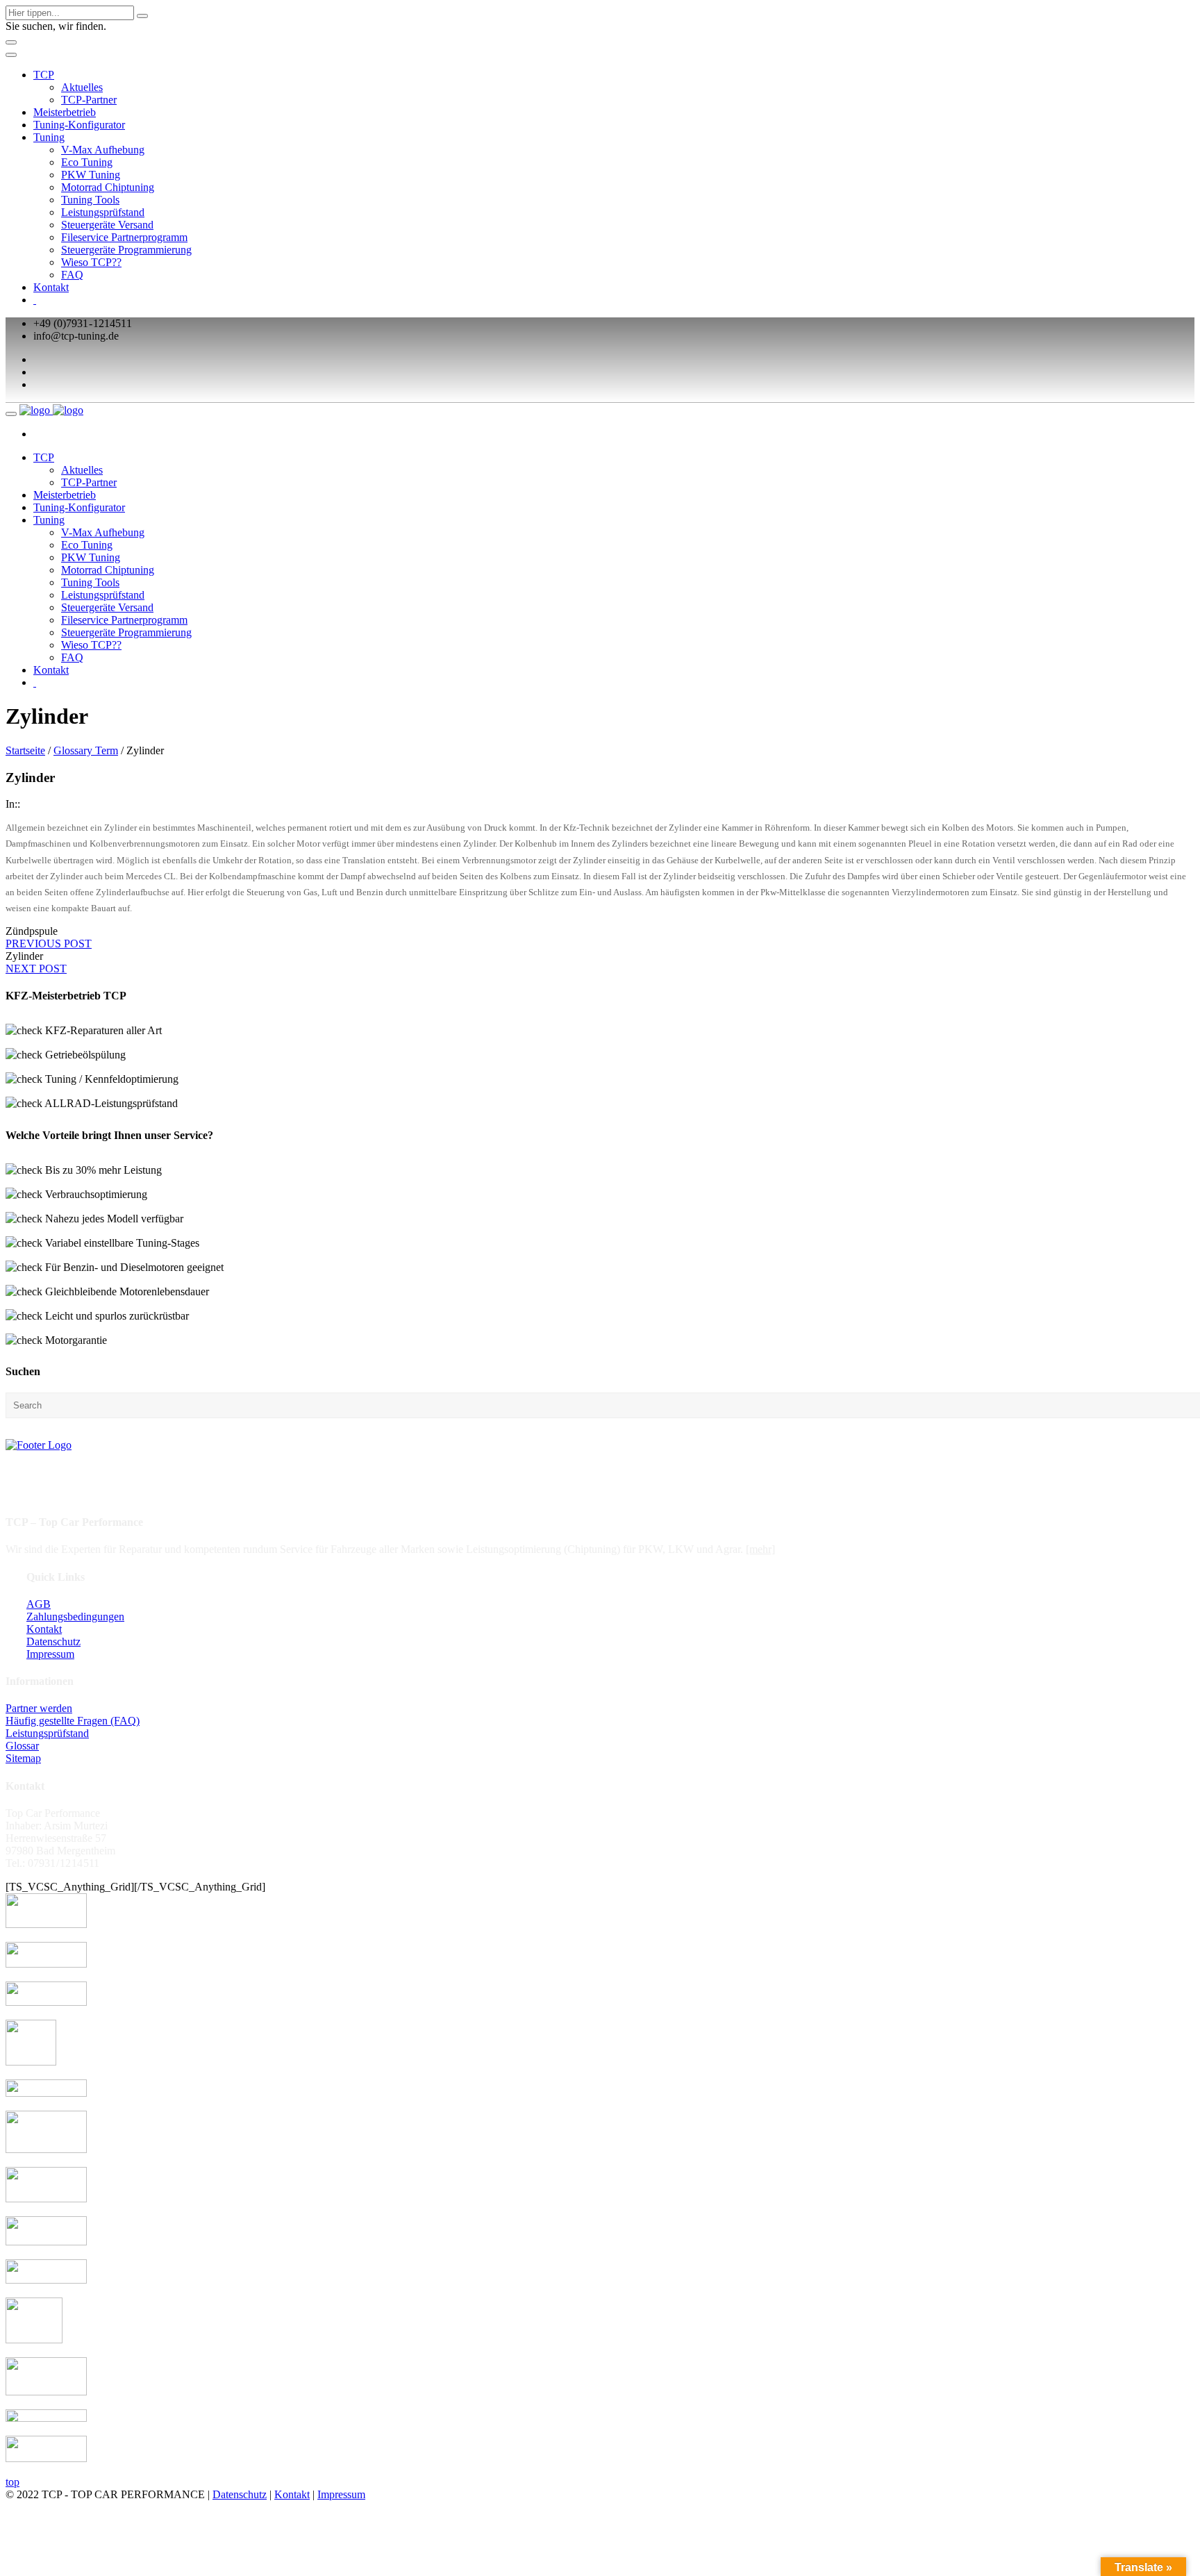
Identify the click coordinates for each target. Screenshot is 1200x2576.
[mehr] (760, 1549)
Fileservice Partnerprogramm (124, 237)
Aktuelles (82, 87)
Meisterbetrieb (65, 112)
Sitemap (23, 1758)
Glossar (22, 1746)
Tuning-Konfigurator (79, 125)
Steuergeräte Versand (107, 225)
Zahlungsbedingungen (75, 1617)
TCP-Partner (89, 100)
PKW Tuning (91, 175)
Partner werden (39, 1708)
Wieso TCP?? (91, 262)
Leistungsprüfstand (103, 212)
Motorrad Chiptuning (108, 187)
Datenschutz (53, 1642)
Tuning (49, 137)
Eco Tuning (87, 162)
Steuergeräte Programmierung (126, 250)
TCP (44, 75)
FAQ (72, 275)
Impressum (50, 1654)
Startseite (25, 750)
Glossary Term (86, 750)
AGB (39, 1604)
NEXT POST (36, 969)
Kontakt (51, 287)
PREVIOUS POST (49, 944)
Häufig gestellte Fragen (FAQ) (73, 1721)
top (12, 2482)
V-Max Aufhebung (103, 150)
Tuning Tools (90, 200)
